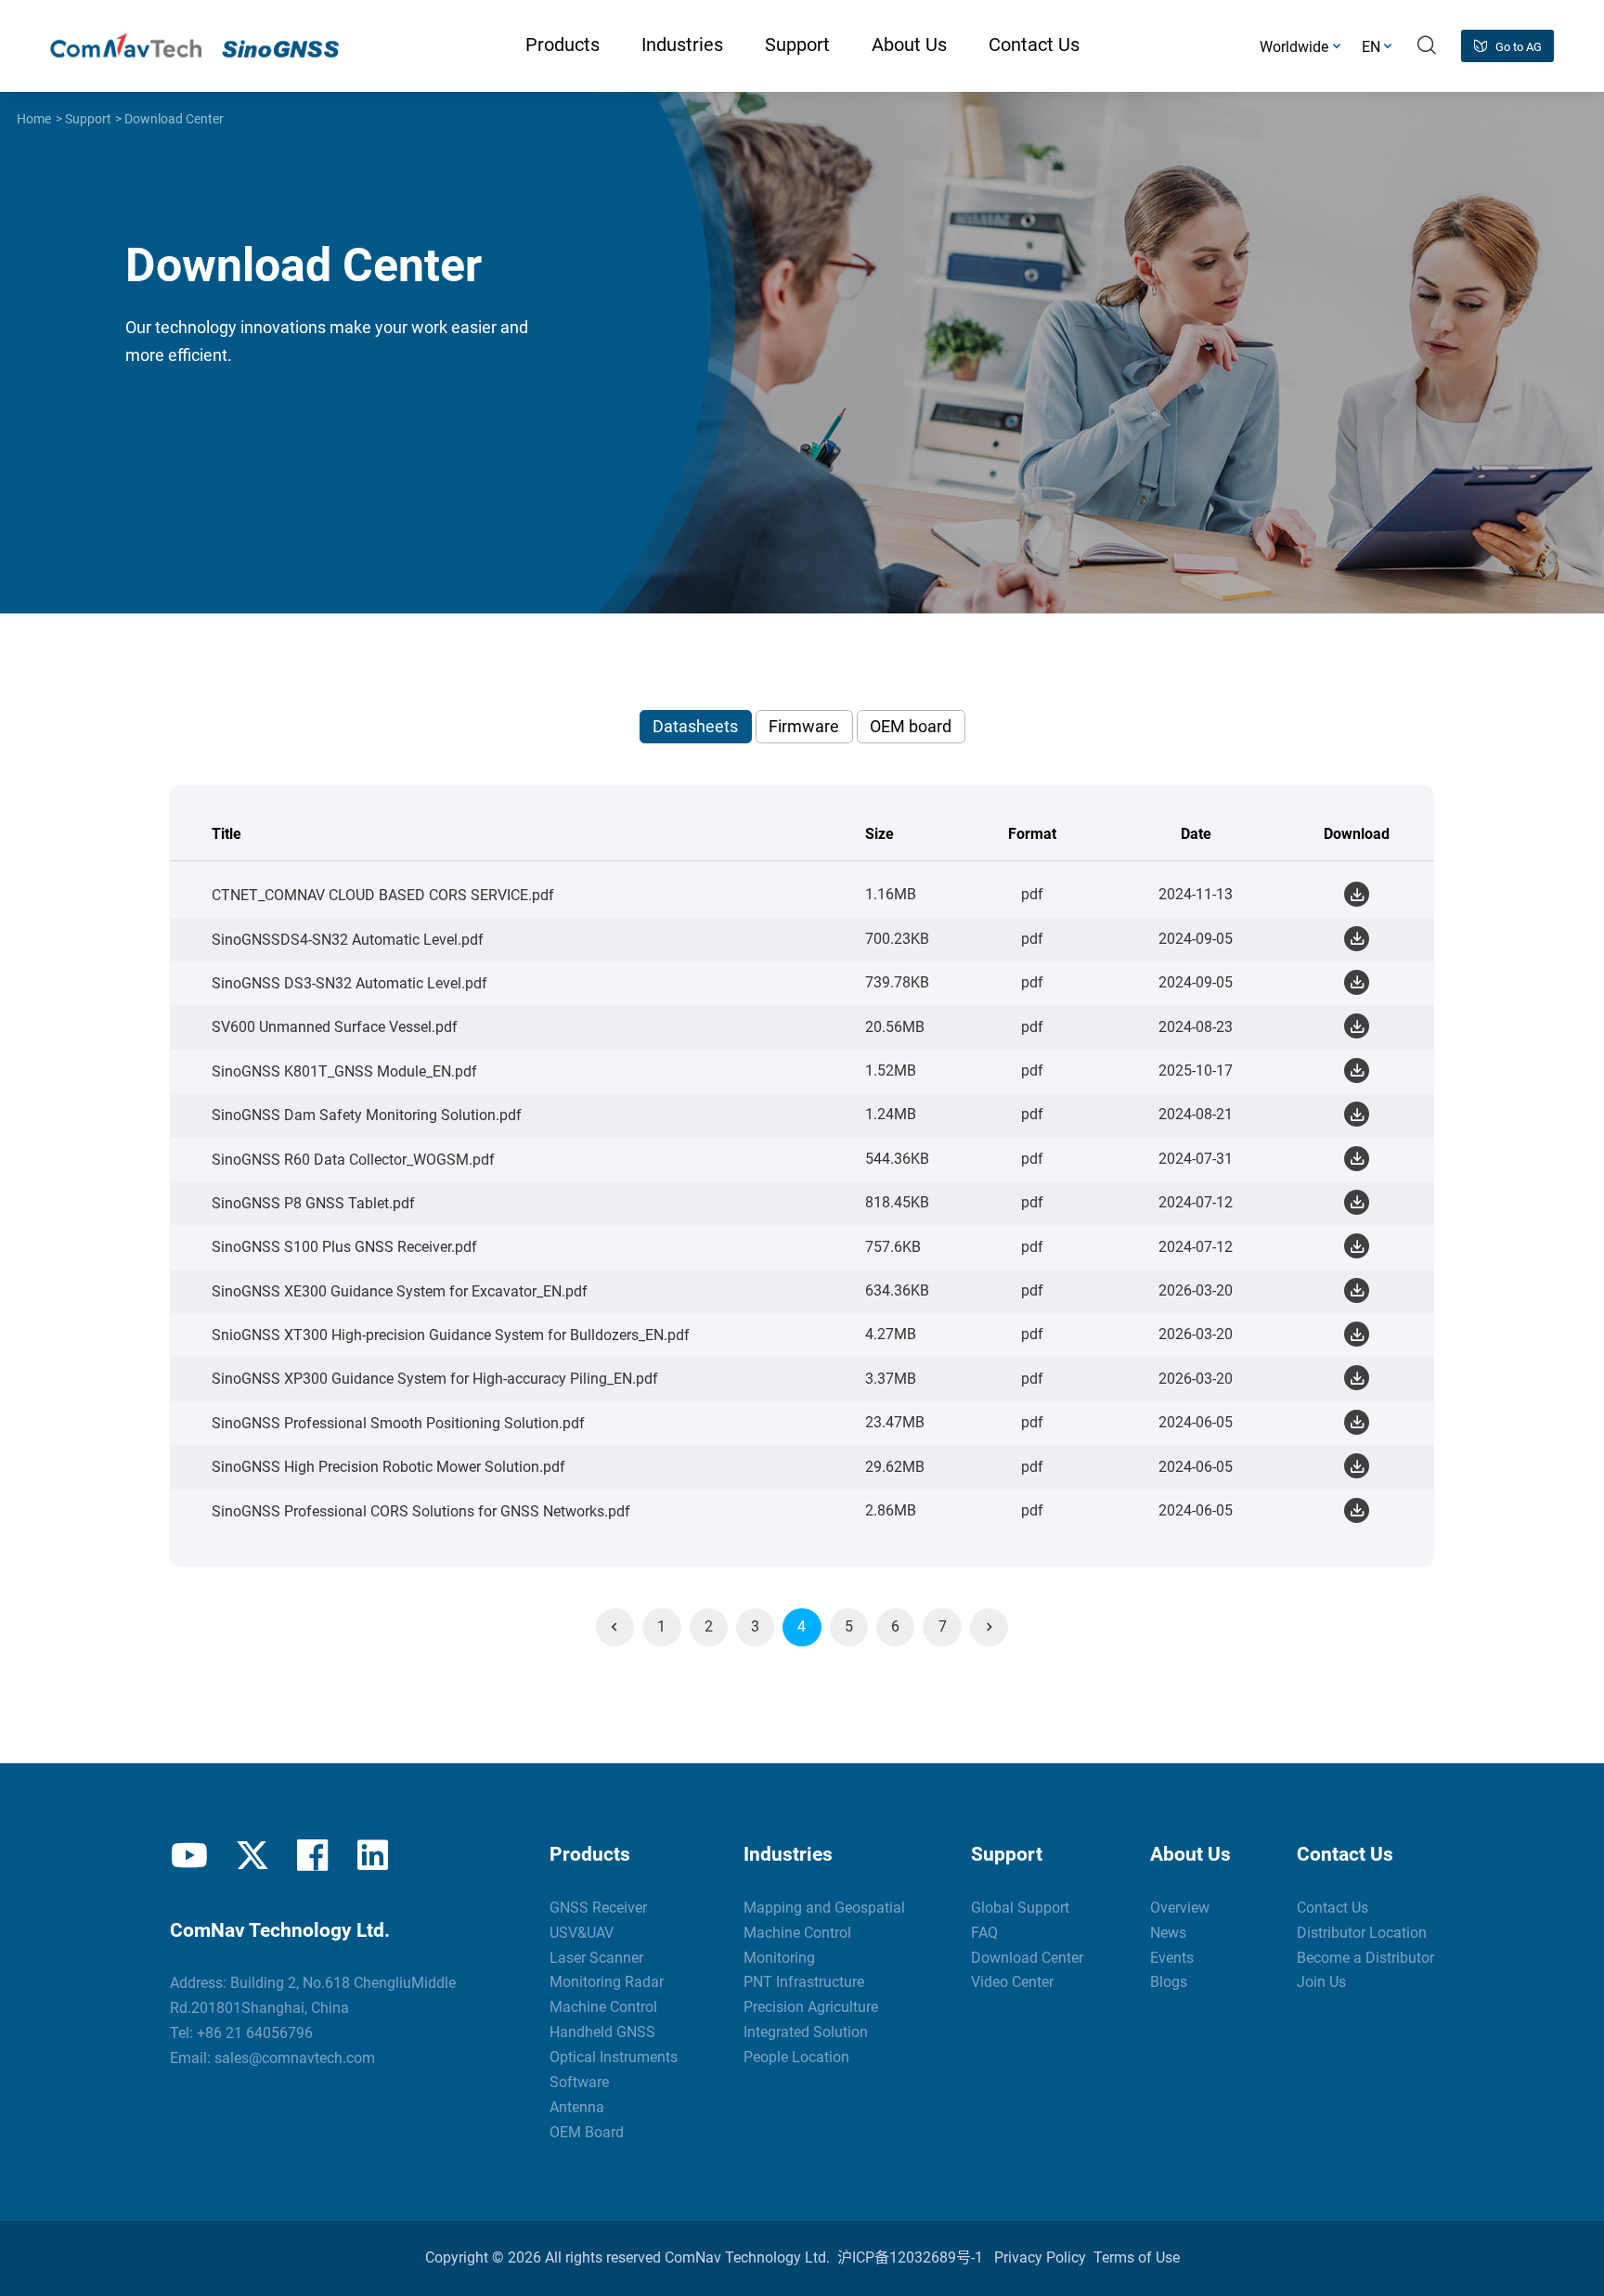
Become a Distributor (1365, 1958)
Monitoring (779, 1958)
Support (88, 119)
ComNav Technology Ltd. (747, 2257)
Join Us (1321, 1982)
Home (34, 119)
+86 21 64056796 (255, 2033)
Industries (788, 1854)
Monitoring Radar (607, 1982)
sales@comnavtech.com (295, 2058)
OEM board (911, 726)
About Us (1190, 1854)
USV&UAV (582, 1933)
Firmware (804, 726)
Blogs (1169, 1982)
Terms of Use (1137, 2257)
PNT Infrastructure (804, 1982)
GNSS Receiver (598, 1908)
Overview (1180, 1908)
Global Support (1020, 1908)
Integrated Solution (806, 2032)
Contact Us (1345, 1854)
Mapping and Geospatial (824, 1908)
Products (590, 1854)
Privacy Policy (1040, 2257)
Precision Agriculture (811, 2007)
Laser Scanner (596, 1958)
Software (579, 2082)
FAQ (984, 1933)
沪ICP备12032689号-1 (910, 2257)
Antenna (577, 2107)
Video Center (1012, 1982)
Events (1172, 1958)
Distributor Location (1362, 1933)
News (1168, 1933)
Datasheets (695, 726)
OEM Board (587, 2132)
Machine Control (603, 2007)
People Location (796, 2057)
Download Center (174, 119)
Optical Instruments (614, 2057)
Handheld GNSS (602, 2032)
